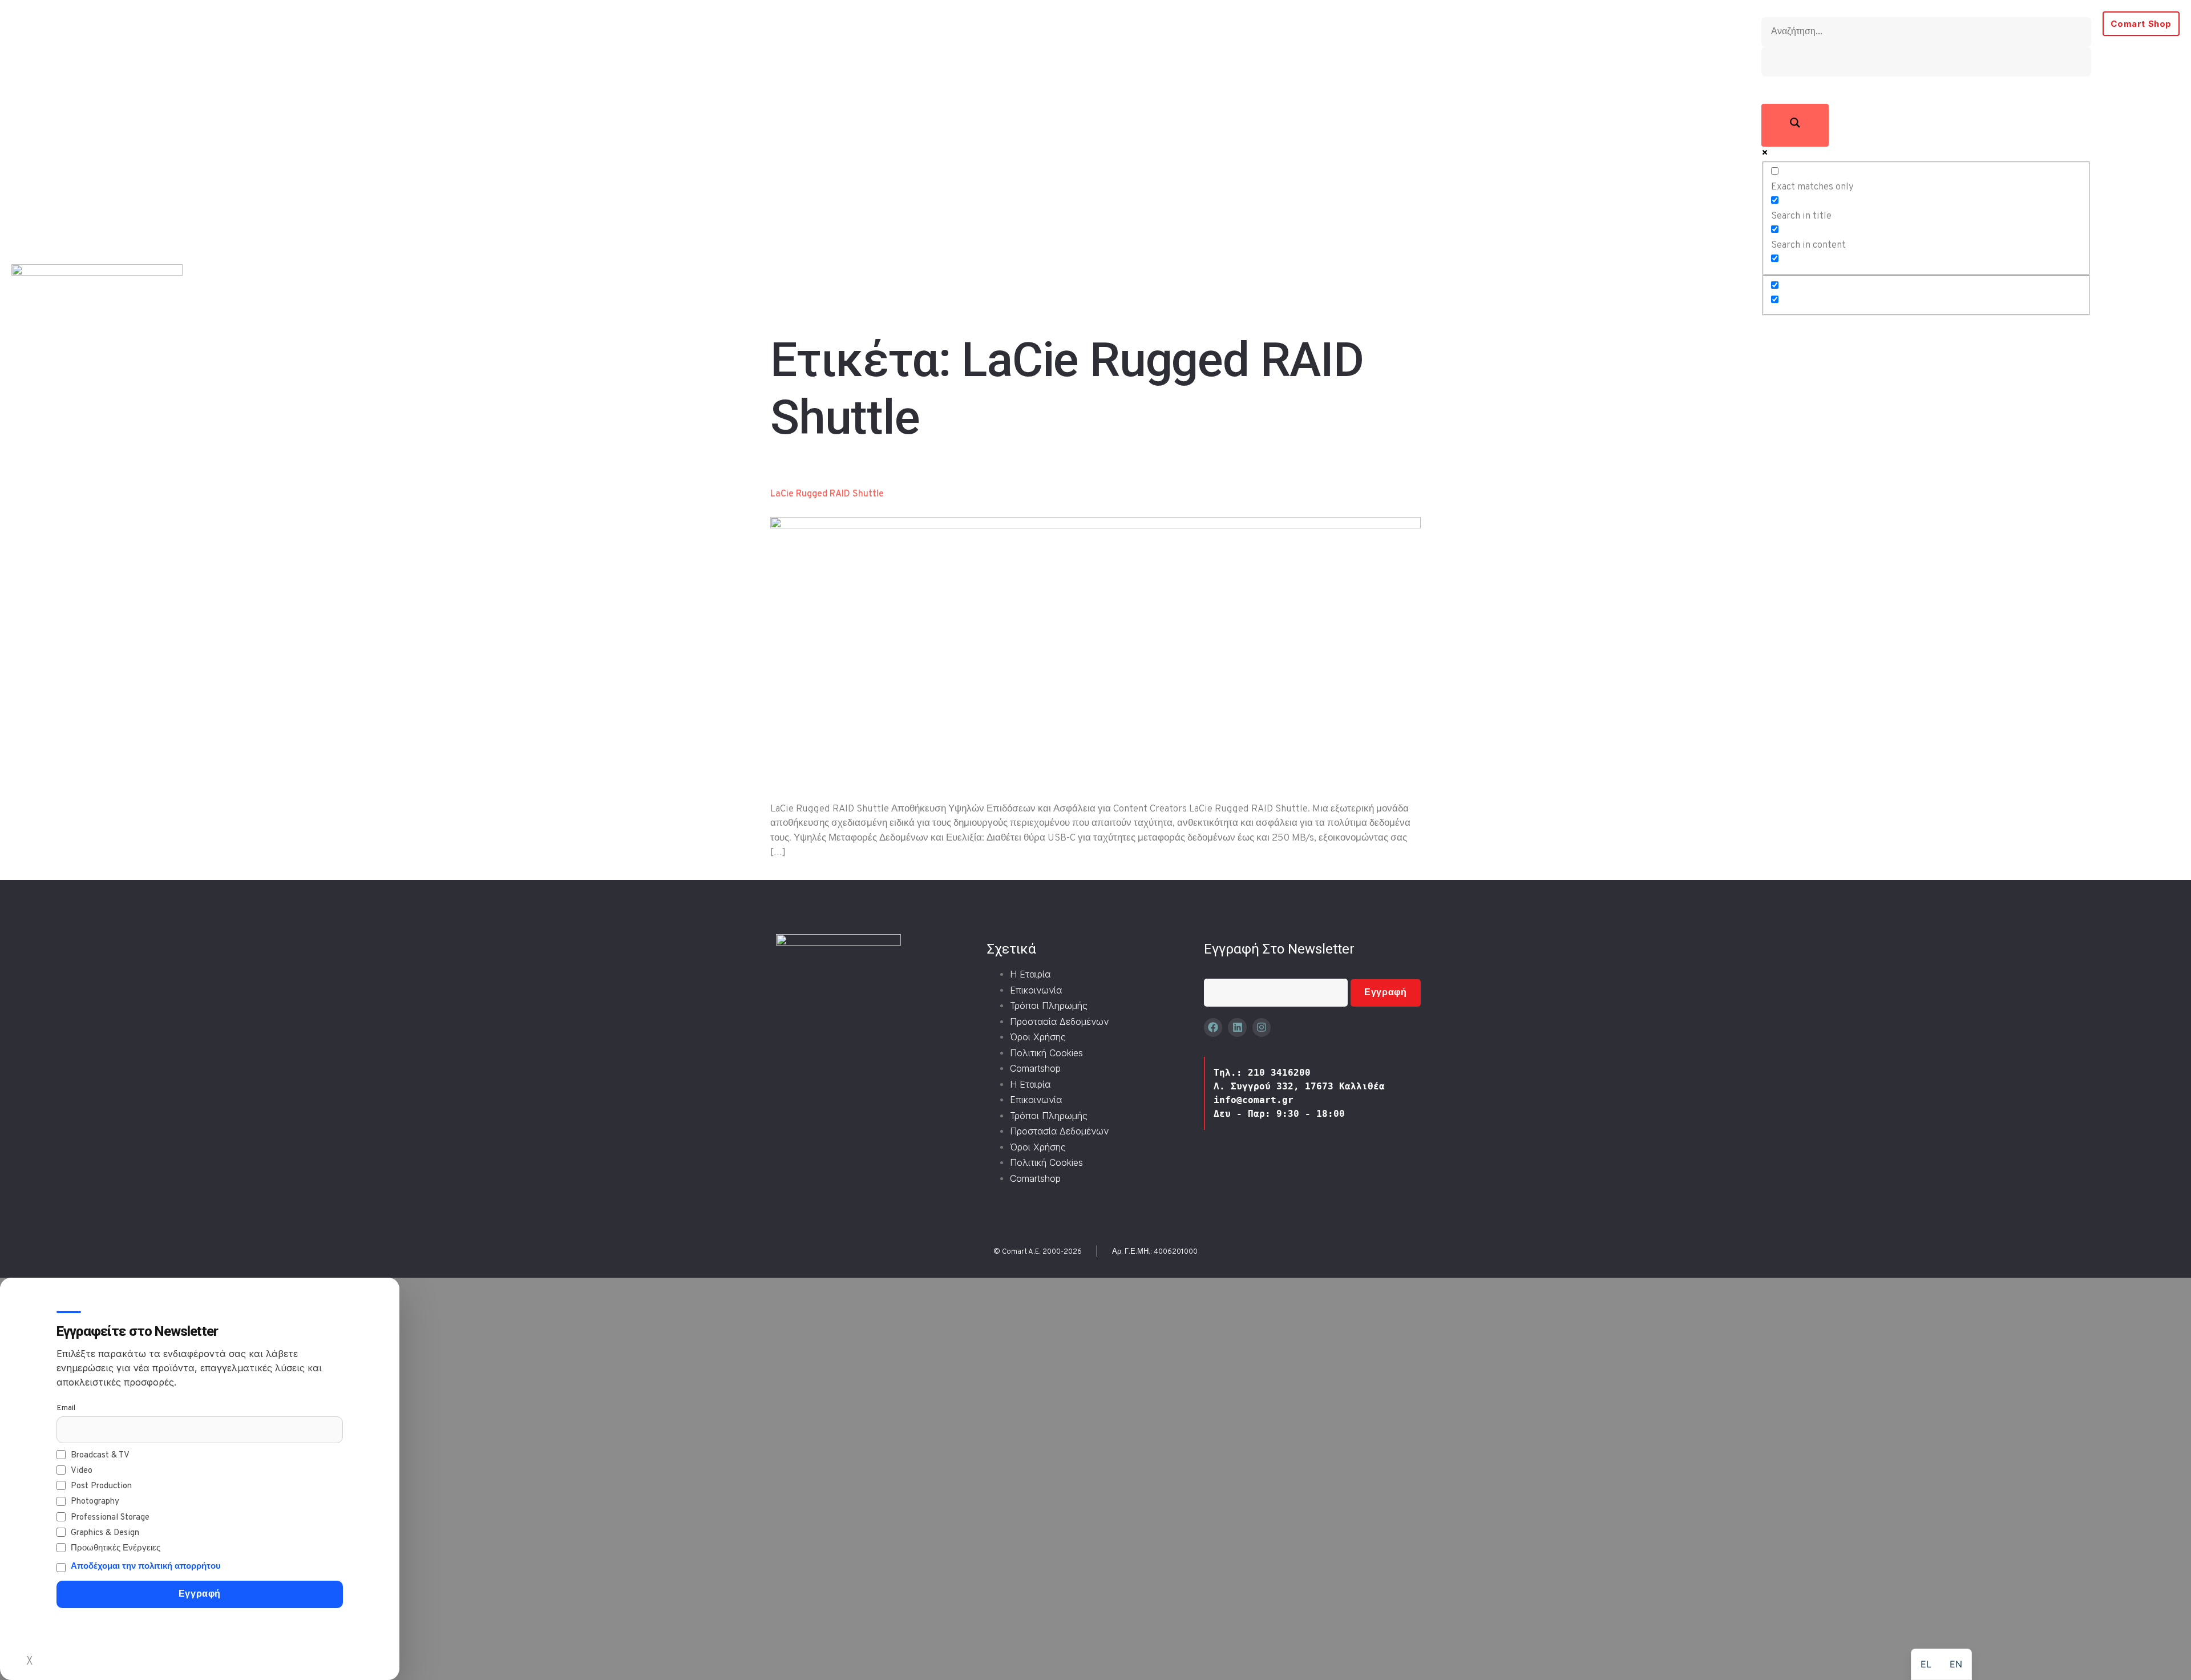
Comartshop (1035, 1068)
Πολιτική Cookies (1046, 1053)
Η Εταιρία (1030, 974)
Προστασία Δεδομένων (1059, 1021)
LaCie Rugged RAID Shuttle (827, 494)
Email (66, 1408)
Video (82, 1471)
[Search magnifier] (1795, 126)
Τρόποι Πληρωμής (1049, 1005)
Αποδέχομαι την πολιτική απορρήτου (146, 1567)
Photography (95, 1502)
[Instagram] (1262, 1027)
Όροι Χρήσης (1038, 1037)
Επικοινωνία (1036, 990)
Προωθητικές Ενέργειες (116, 1548)
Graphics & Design (105, 1533)
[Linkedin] (1237, 1027)
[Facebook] (1213, 1027)
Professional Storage (110, 1518)
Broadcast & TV (100, 1455)
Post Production (101, 1486)
